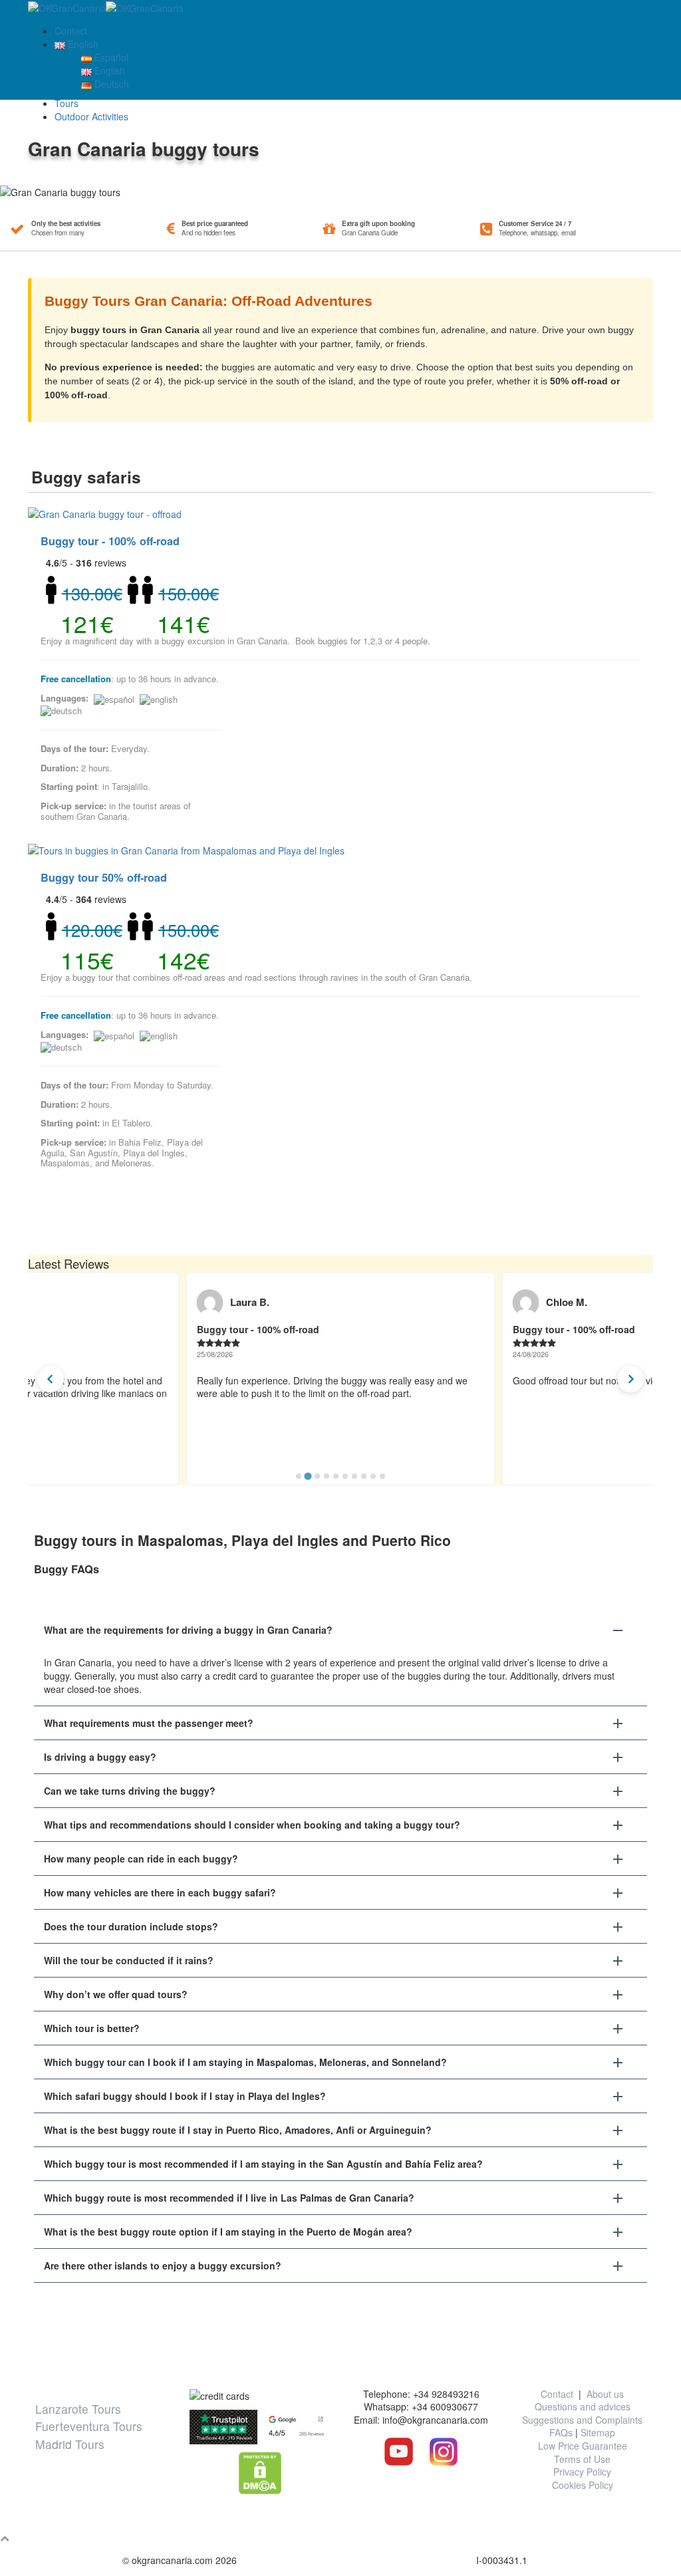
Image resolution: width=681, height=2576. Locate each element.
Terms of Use (582, 2459)
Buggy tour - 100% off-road (110, 541)
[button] (340, 1630)
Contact (71, 31)
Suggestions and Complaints (582, 2420)
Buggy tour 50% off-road (104, 877)
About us (605, 2394)
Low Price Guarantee (583, 2446)
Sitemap (598, 2432)
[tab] (299, 1476)
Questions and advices (583, 2406)
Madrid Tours (70, 2444)
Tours (67, 103)
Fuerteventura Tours (89, 2426)
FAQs (561, 2432)
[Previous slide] (51, 1379)
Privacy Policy (582, 2472)
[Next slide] (630, 1379)
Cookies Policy (583, 2485)
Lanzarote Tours (78, 2409)
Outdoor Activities (91, 116)
